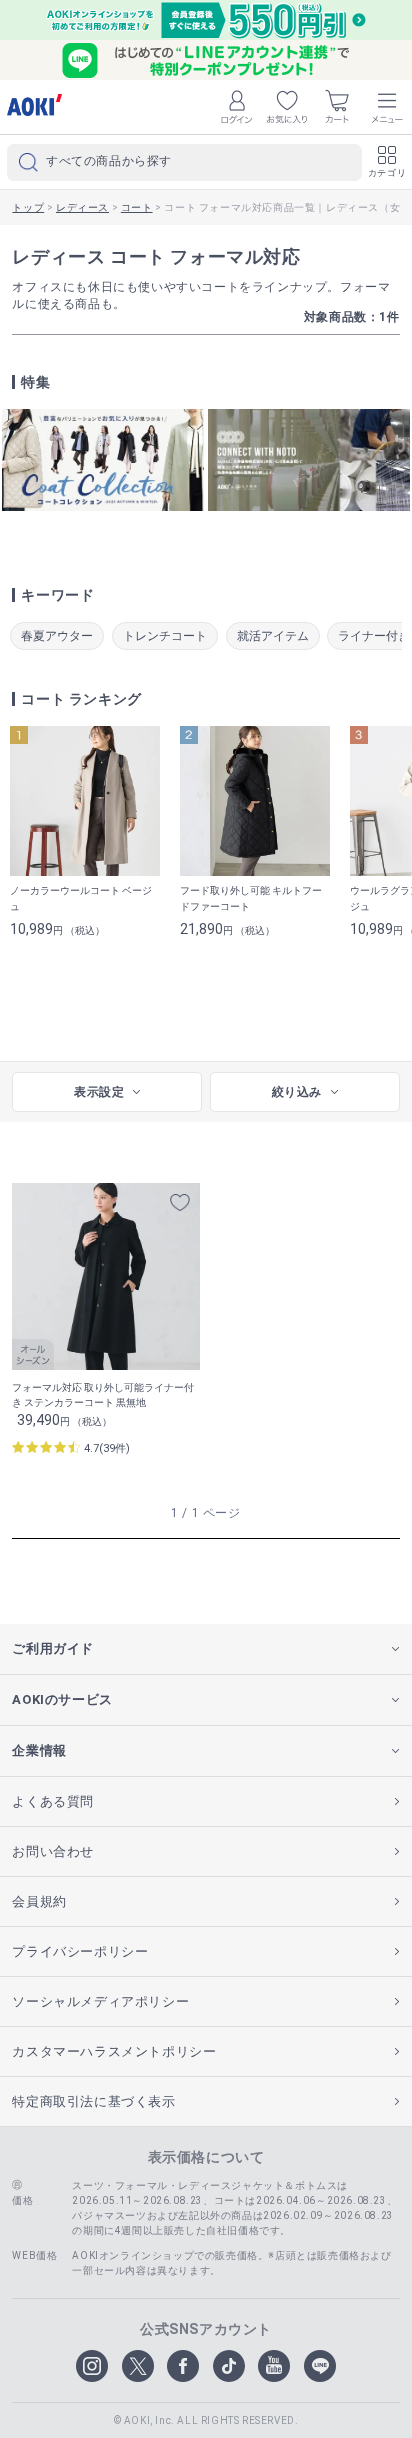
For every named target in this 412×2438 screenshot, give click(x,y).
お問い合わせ (53, 1851)
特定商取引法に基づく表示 (93, 2101)
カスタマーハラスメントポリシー (114, 2051)
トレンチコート (165, 636)
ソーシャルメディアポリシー (100, 2001)
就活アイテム (273, 636)
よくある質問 (53, 1801)
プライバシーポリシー (80, 1951)
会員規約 (39, 1901)
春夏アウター (57, 636)
